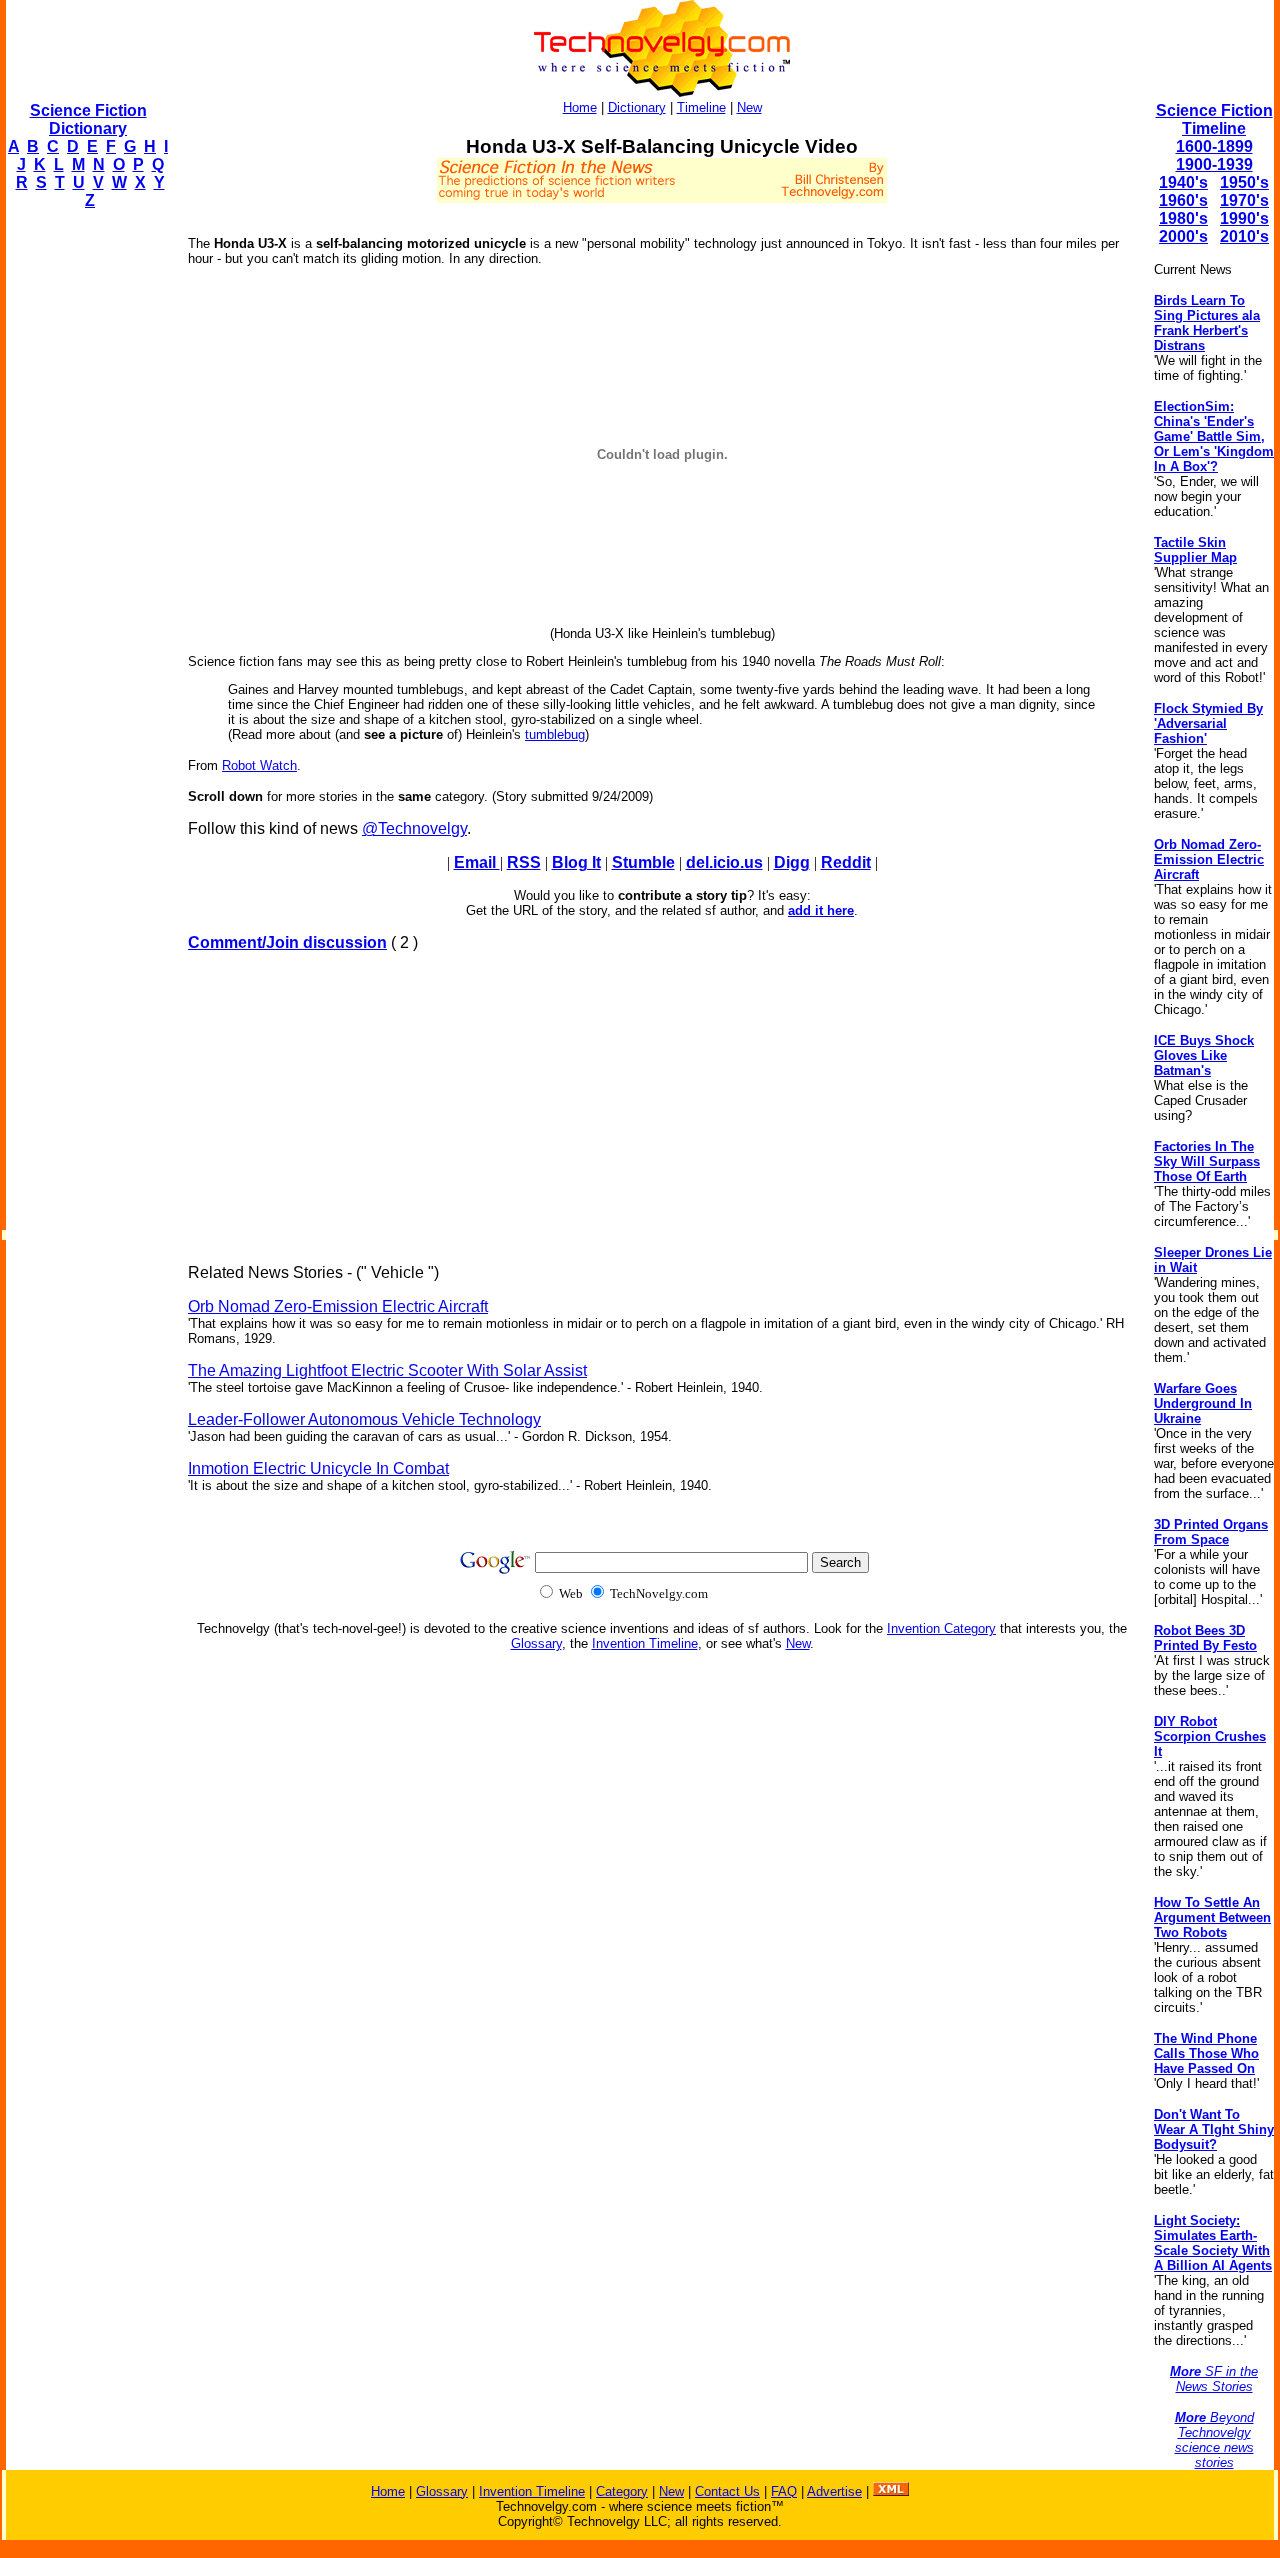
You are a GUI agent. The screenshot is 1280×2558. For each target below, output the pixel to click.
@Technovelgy (414, 828)
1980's (1183, 218)
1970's (1244, 200)
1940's (1183, 182)
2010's (1244, 236)
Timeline (701, 107)
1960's (1183, 200)
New (749, 107)
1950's (1244, 182)
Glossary (536, 1643)
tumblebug (555, 734)
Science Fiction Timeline (1214, 119)
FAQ (784, 2491)
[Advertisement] (86, 526)
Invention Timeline (645, 1643)
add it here (821, 910)
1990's (1244, 218)
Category (622, 2491)
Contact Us (727, 2491)
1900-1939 (1214, 164)
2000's (1183, 236)
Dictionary (637, 107)
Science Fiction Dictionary (88, 119)
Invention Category (941, 1628)
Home (580, 107)
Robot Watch (259, 765)
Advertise (834, 2491)
